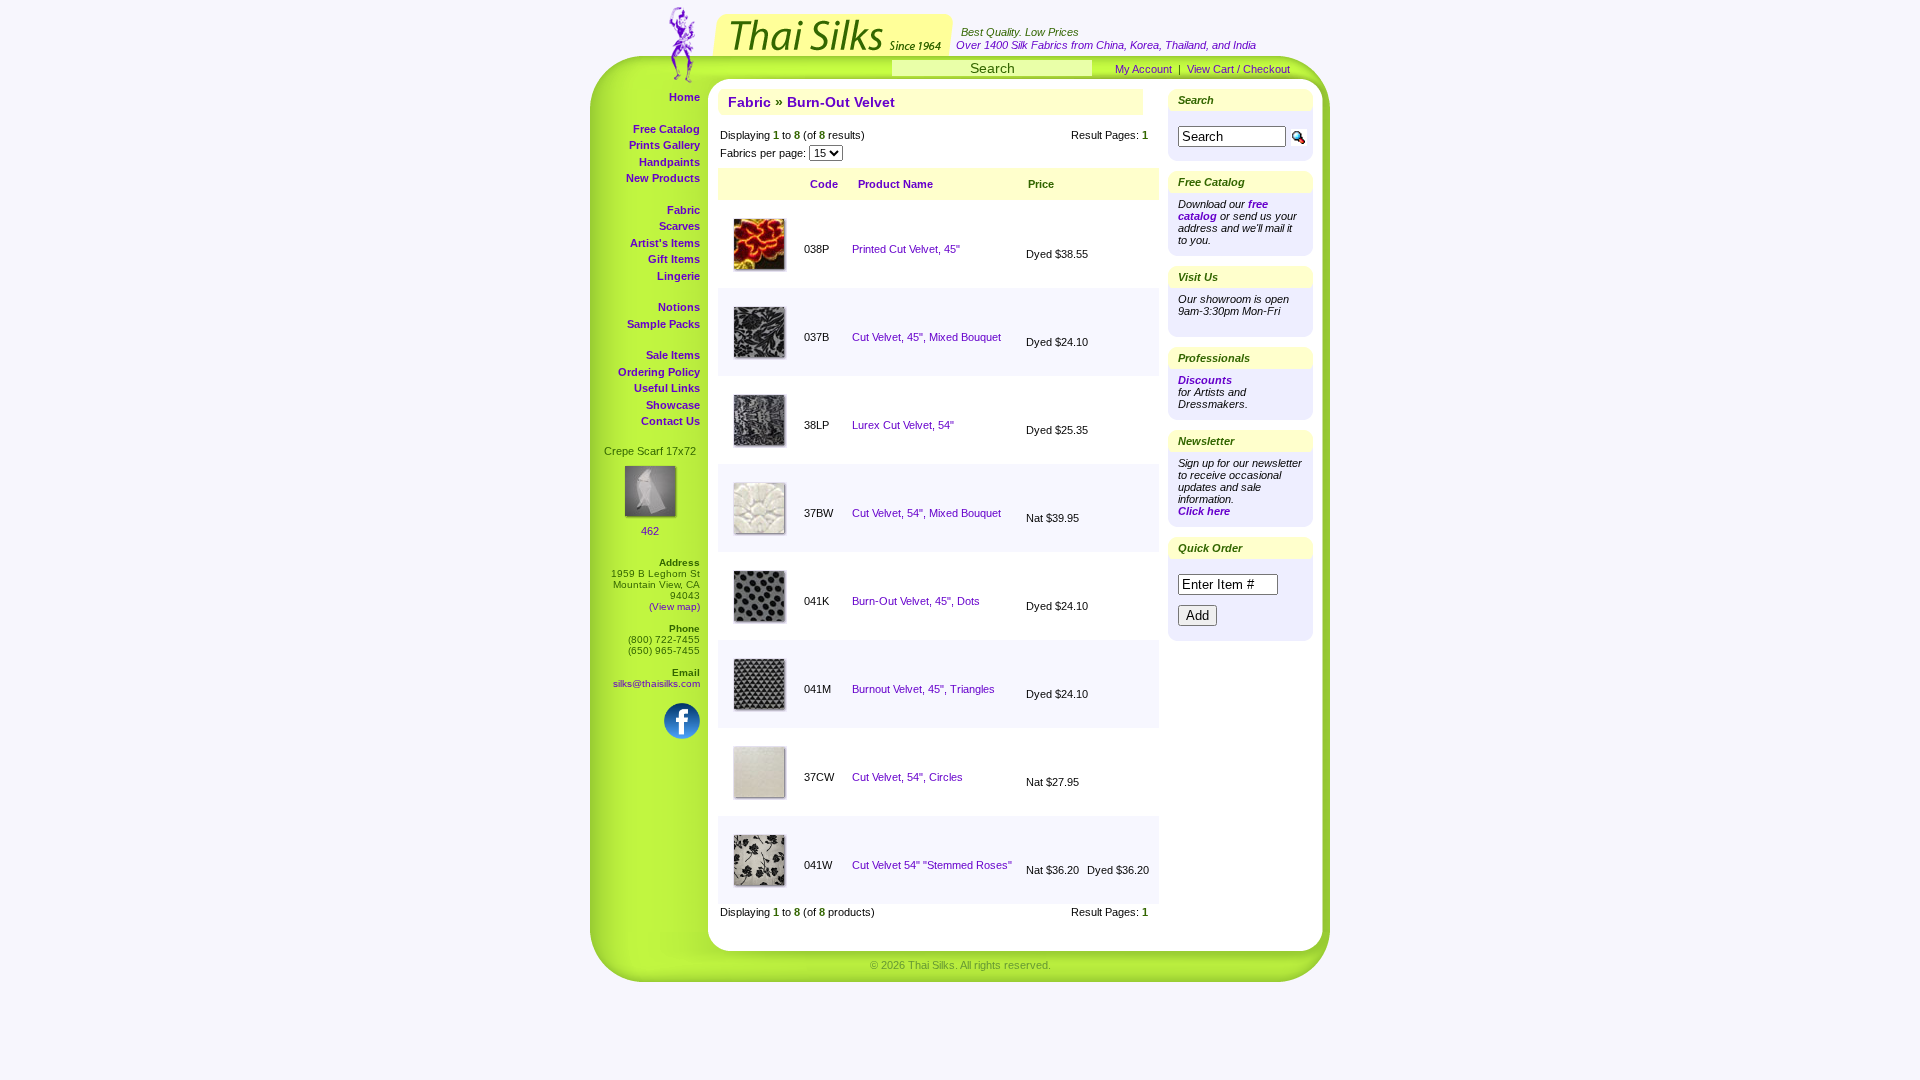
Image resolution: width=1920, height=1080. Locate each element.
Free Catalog (666, 129)
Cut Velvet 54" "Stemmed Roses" (932, 865)
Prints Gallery (664, 145)
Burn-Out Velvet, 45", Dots (916, 601)
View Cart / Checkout (1238, 69)
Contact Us (670, 421)
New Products (663, 178)
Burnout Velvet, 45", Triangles (923, 689)
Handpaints (669, 162)
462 (650, 531)
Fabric (683, 210)
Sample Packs (663, 324)
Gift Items (674, 259)
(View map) (674, 606)
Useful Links (667, 388)
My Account (1143, 69)
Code (824, 184)
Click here (1204, 511)
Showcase (673, 405)
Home (684, 97)
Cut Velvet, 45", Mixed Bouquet (926, 337)
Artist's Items (665, 243)
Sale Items (673, 355)
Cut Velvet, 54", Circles (907, 777)
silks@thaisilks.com (656, 683)
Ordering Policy (659, 372)
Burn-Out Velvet (841, 102)
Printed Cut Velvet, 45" (906, 249)
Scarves (679, 226)
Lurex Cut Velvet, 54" (903, 425)
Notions (679, 307)
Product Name (895, 184)
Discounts (1205, 380)
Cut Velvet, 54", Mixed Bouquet (926, 513)
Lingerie (678, 276)
